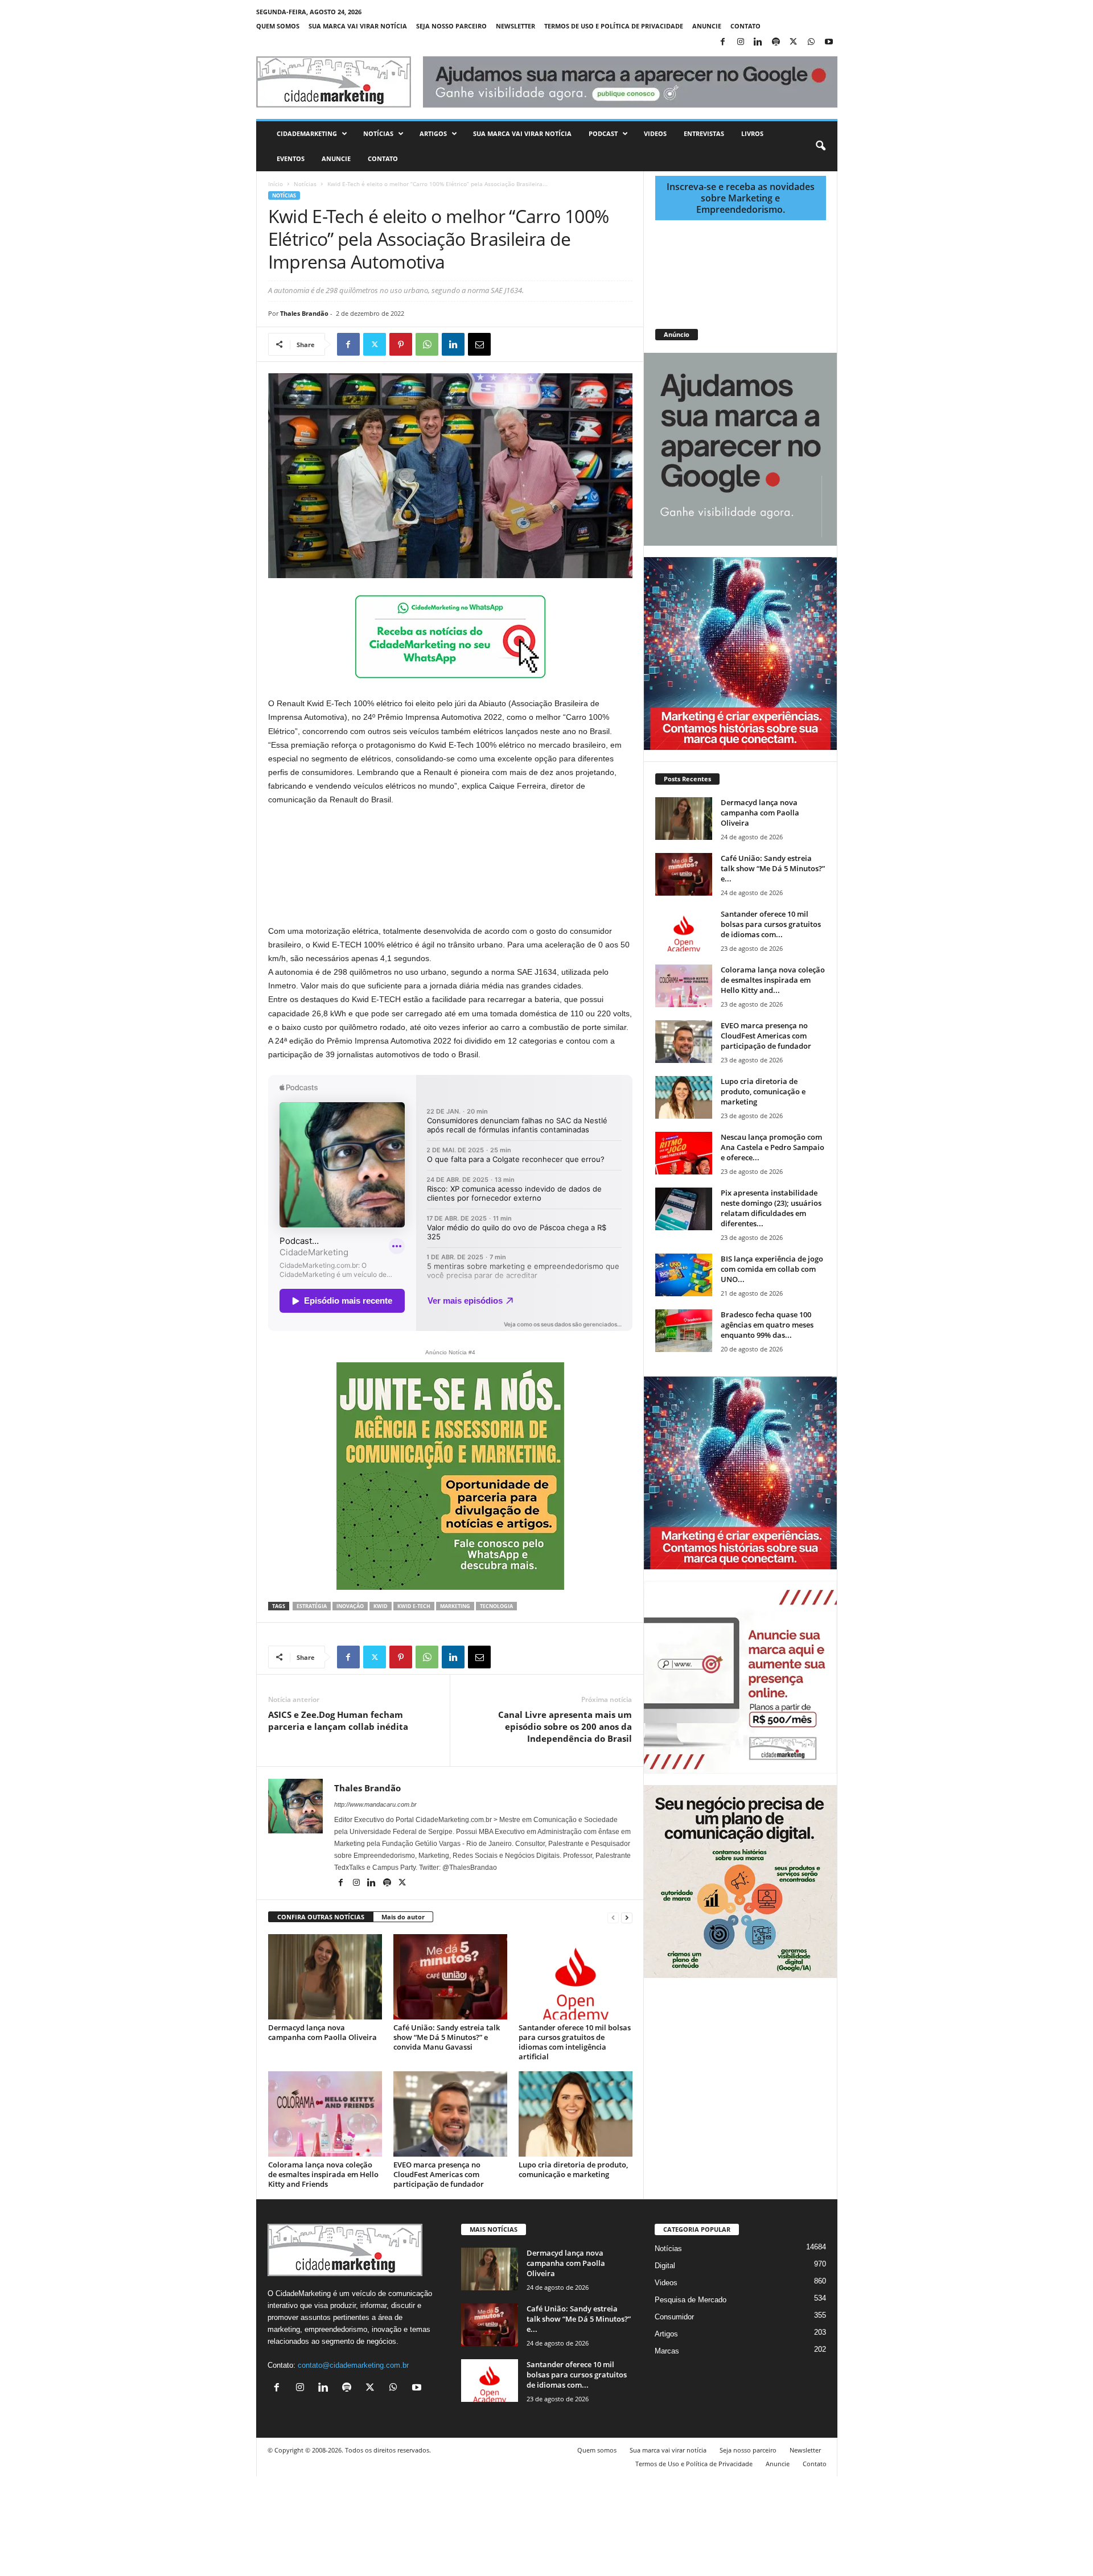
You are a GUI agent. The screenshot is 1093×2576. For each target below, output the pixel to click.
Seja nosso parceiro (451, 26)
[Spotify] (776, 42)
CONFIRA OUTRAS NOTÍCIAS (321, 1917)
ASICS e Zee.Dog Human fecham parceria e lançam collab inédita (338, 1720)
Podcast (603, 133)
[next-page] (627, 1917)
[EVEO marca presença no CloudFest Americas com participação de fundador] (450, 2114)
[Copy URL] (532, 344)
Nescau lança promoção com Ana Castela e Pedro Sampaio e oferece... (773, 1147)
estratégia (312, 1606)
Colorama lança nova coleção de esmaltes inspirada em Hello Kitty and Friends (323, 2174)
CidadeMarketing (307, 133)
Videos (655, 133)
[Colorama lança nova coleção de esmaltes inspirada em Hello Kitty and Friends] (325, 2114)
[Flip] (506, 344)
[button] (820, 146)
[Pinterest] (401, 344)
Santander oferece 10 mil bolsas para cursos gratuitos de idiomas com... (771, 924)
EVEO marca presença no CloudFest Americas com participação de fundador (439, 2174)
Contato (745, 26)
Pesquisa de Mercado (691, 2300)
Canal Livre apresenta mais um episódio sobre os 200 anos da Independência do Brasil (565, 1726)
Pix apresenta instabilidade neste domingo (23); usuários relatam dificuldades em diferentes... (771, 1208)
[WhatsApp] (811, 42)
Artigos (433, 133)
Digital (665, 2266)
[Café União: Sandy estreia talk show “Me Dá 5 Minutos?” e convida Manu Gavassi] (450, 1977)
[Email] (479, 344)
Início (276, 184)
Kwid (381, 1606)
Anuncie (707, 26)
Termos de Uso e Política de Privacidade (614, 26)
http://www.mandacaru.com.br (375, 1804)
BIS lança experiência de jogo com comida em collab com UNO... (772, 1269)
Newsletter (515, 26)
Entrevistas (704, 133)
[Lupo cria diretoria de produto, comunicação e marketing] (576, 2114)
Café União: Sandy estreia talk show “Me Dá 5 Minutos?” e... (773, 868)
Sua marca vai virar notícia (358, 26)
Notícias (378, 133)
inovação (350, 1606)
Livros (752, 133)
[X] (794, 42)
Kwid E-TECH (414, 1606)
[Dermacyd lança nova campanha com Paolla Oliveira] (325, 1977)
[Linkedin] (758, 42)
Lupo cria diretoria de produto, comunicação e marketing (573, 2169)
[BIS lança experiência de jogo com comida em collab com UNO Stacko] (684, 1275)
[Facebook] (723, 42)
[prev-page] (613, 1917)
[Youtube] (829, 42)
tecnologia (496, 1606)
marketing (455, 1606)
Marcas (667, 2351)
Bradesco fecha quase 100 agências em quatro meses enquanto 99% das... (767, 1325)
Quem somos (278, 26)
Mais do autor (403, 1917)
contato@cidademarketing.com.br (353, 2365)
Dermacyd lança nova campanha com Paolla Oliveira (322, 2032)
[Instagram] (741, 42)
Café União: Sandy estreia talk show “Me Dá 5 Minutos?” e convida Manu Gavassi (447, 2037)
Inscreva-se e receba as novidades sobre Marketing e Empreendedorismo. (741, 198)
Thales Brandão (304, 313)
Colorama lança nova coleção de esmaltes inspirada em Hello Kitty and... (773, 980)
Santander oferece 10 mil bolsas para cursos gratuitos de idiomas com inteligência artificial (575, 2042)
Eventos (291, 158)
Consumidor (674, 2317)
